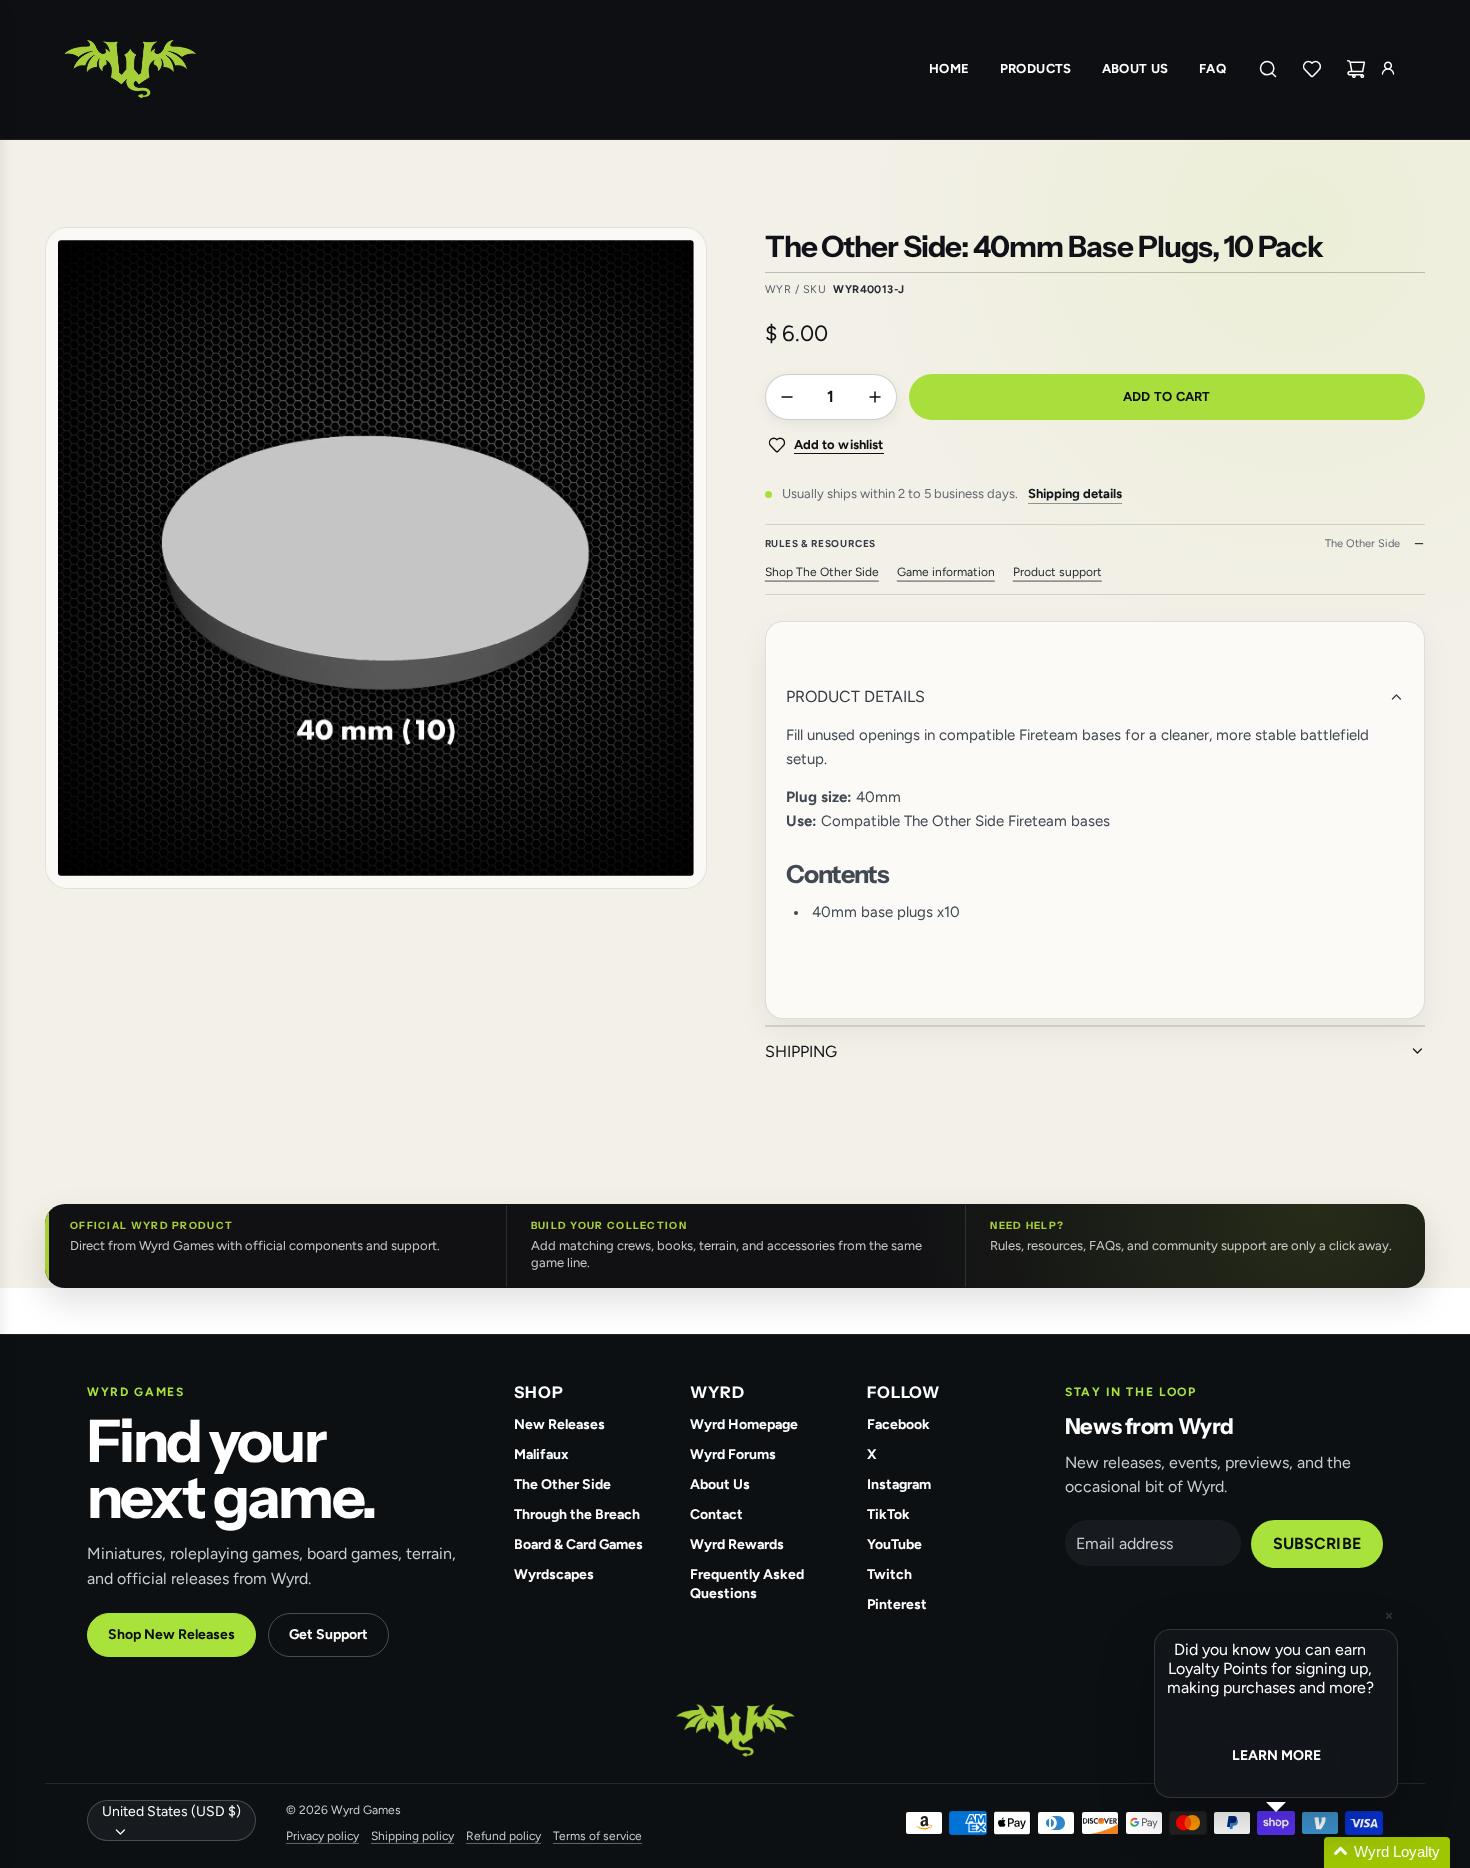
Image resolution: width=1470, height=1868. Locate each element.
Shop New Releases (171, 1634)
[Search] (1268, 69)
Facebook (898, 1424)
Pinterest (897, 1604)
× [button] (1389, 1615)
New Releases (559, 1424)
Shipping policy (412, 1836)
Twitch (889, 1574)
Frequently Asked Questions (747, 1584)
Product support (1057, 572)
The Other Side (562, 1484)
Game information (946, 572)
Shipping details (1075, 493)
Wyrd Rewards (737, 1544)
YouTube (894, 1544)
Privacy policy (322, 1836)
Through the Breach (577, 1514)
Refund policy (503, 1836)
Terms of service (597, 1836)
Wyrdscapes (554, 1574)
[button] (1300, 1852)
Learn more (1276, 1755)
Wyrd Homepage (744, 1424)
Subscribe (1317, 1543)
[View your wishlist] (1312, 69)
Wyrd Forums (733, 1454)
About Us (720, 1484)
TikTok (888, 1514)
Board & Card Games (578, 1544)
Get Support (328, 1634)
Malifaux (541, 1454)
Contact (716, 1514)
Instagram (899, 1484)
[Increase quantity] (875, 397)
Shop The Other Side (822, 572)
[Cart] (1356, 69)
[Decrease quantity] (787, 397)
